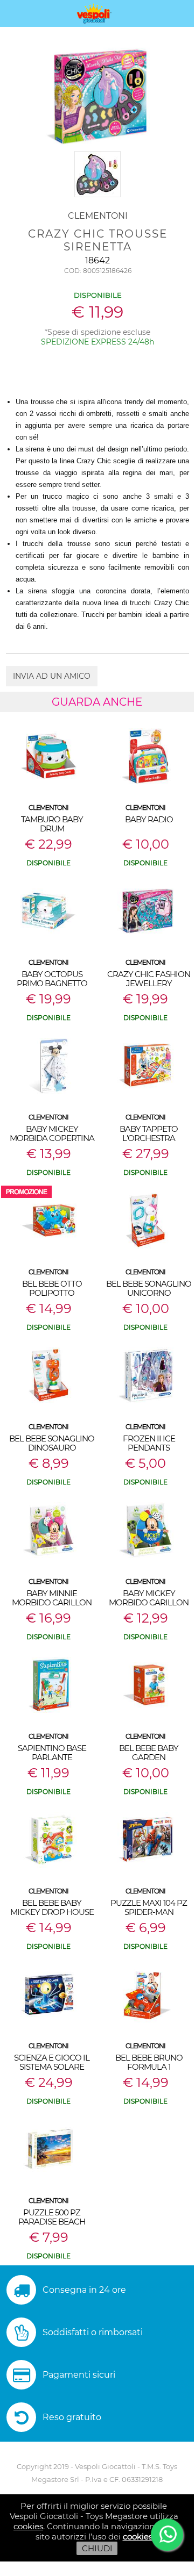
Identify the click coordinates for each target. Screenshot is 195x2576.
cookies (28, 2526)
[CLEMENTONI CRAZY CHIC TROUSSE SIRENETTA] (97, 198)
